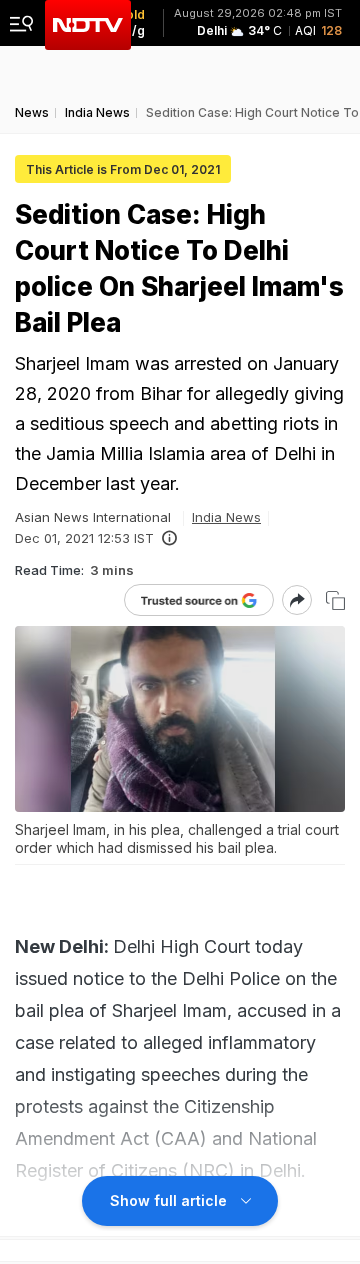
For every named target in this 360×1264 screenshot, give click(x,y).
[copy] (335, 600)
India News (226, 517)
